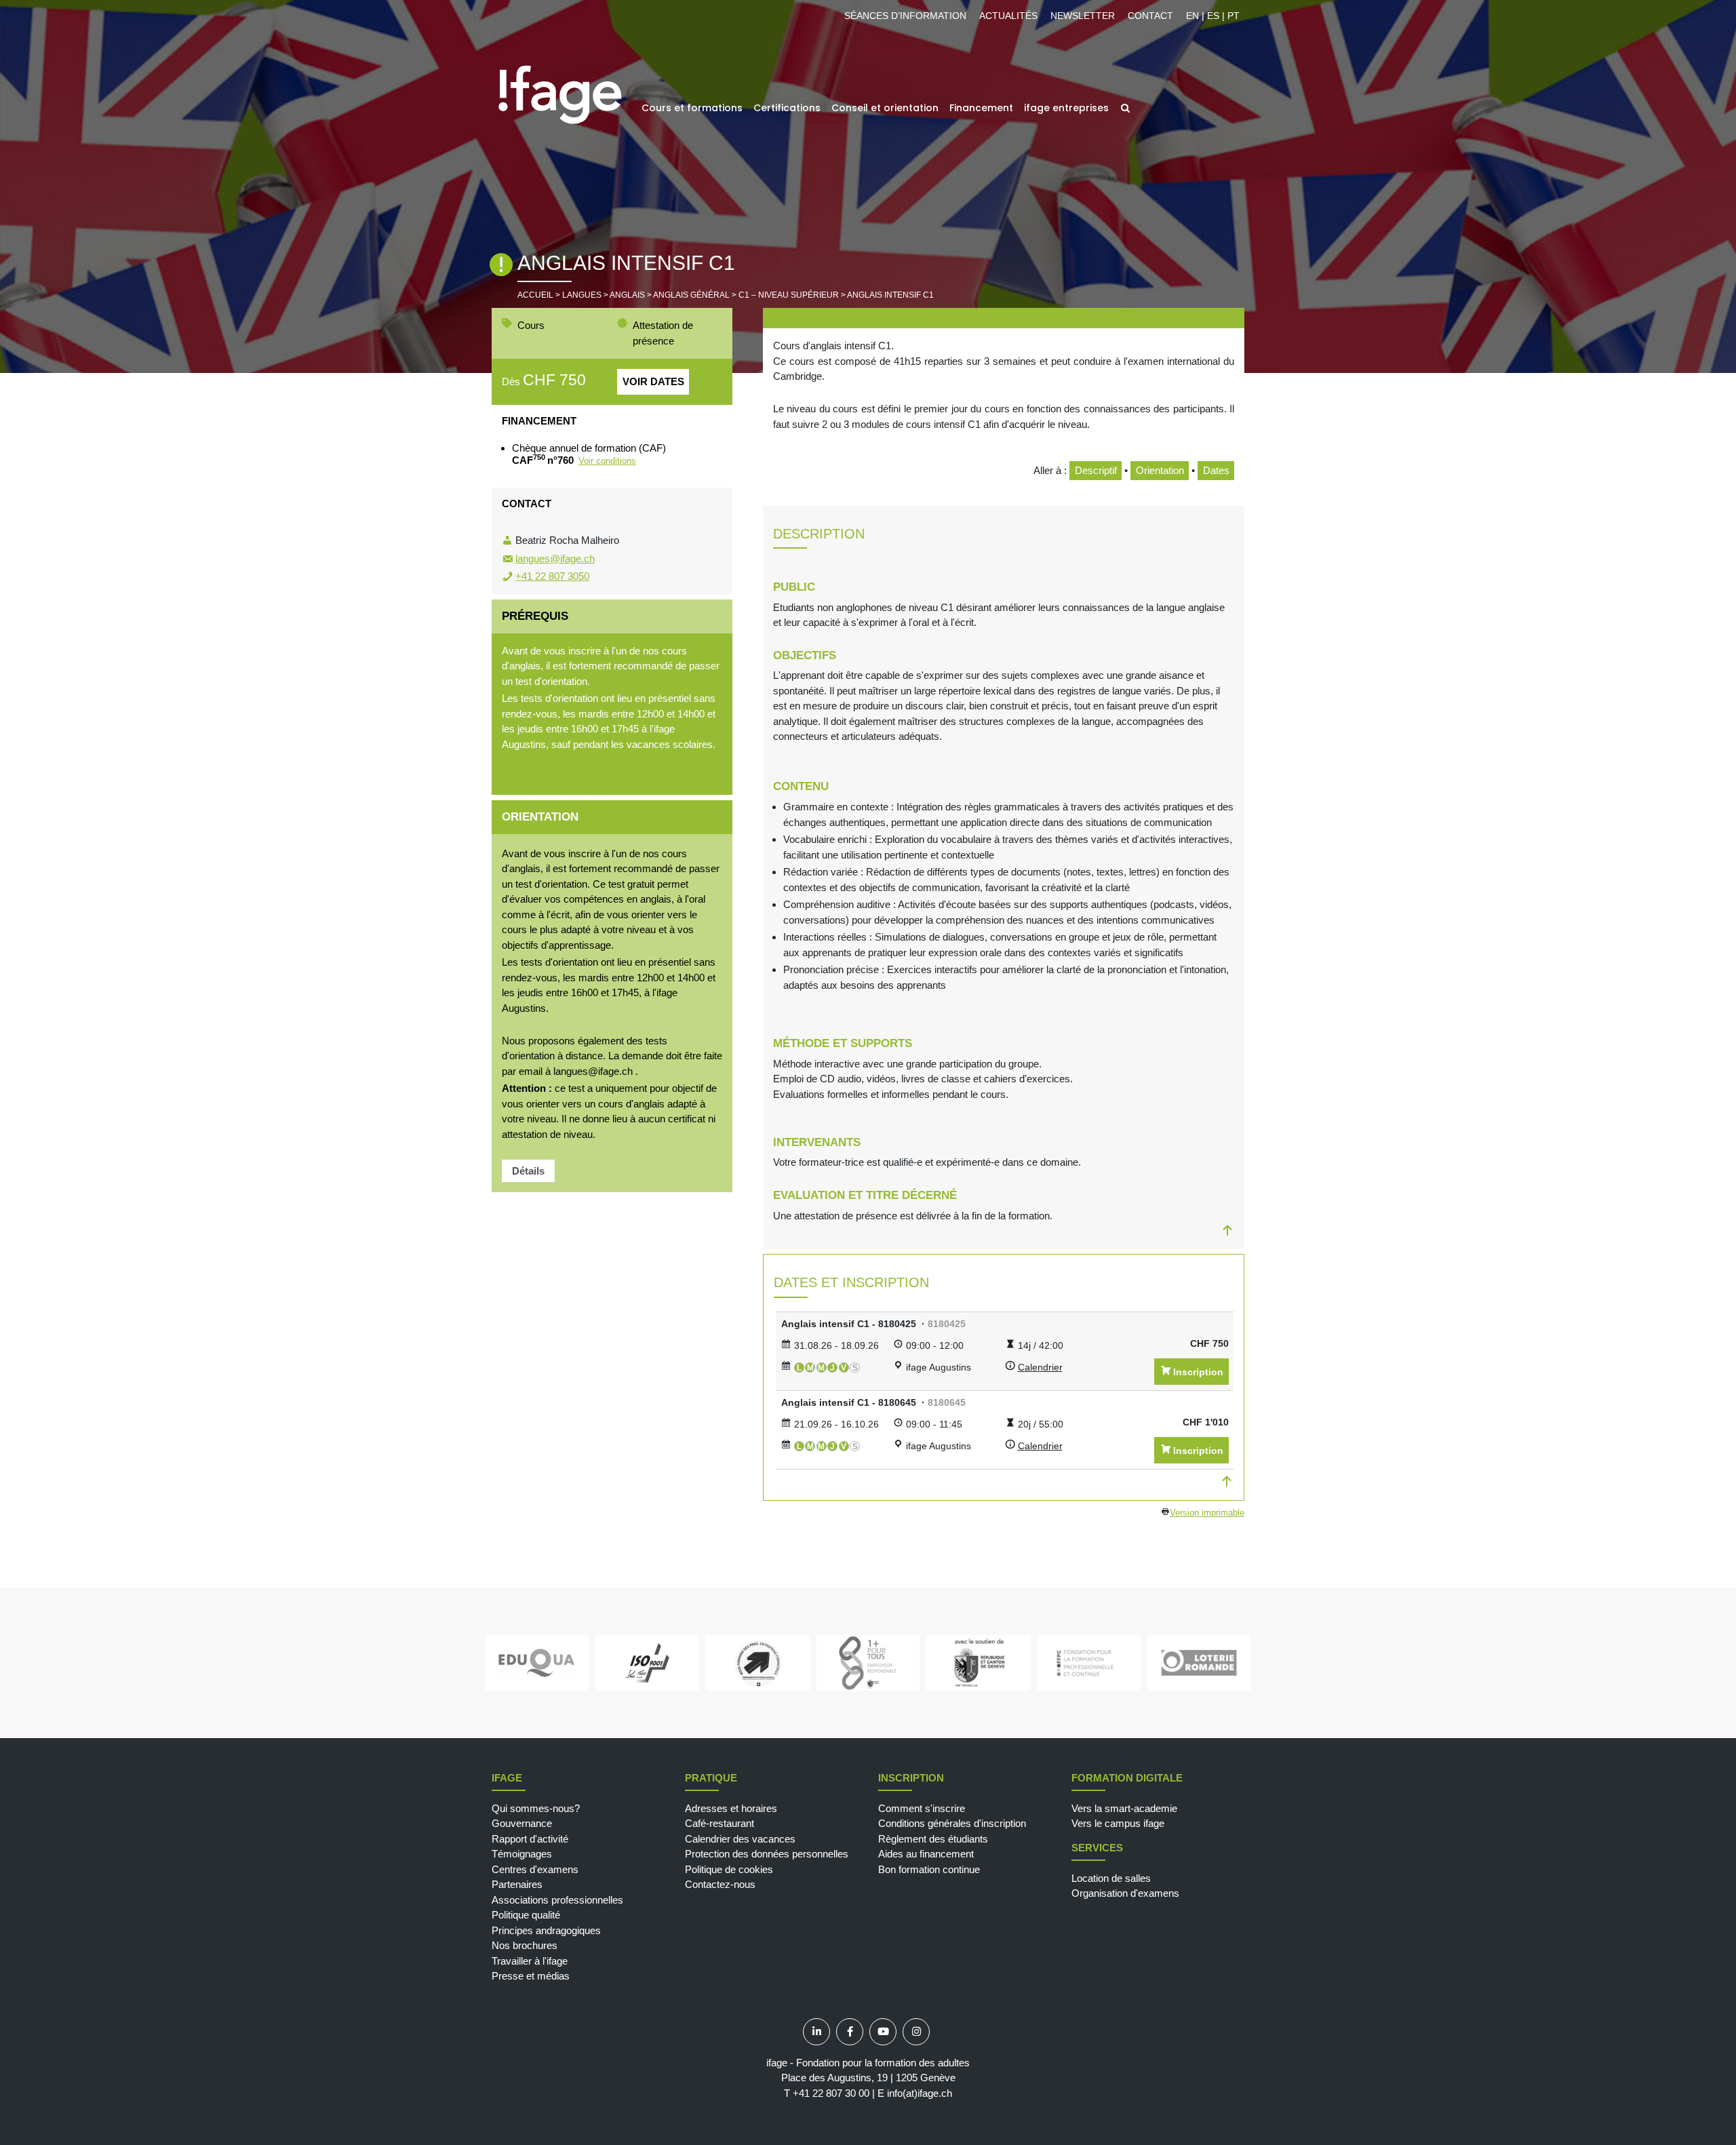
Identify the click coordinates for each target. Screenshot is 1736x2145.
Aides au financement (926, 1854)
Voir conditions (607, 461)
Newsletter (1083, 16)
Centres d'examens (535, 1869)
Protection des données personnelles (767, 1854)
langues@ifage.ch (555, 558)
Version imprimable (1207, 1513)
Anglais (627, 295)
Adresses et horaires (731, 1808)
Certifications (787, 108)
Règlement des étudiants (933, 1839)
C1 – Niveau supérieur (789, 295)
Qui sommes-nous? (536, 1808)
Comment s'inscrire (922, 1808)
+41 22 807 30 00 (831, 2093)
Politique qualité (526, 1915)
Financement (981, 108)
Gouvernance (522, 1823)
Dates (1216, 470)
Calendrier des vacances (740, 1839)
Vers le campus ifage (1118, 1823)
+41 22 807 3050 (552, 576)
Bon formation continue (929, 1869)
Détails (528, 1171)
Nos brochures (525, 1945)
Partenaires (517, 1884)
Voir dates (653, 381)
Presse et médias (531, 1976)
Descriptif (1096, 470)
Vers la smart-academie (1124, 1808)
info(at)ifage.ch (920, 2093)
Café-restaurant (719, 1823)
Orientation (1160, 470)
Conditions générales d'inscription (952, 1823)
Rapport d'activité (530, 1839)
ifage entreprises (1066, 108)
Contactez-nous (720, 1884)
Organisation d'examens (1125, 1893)
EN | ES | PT (1213, 16)
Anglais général (691, 295)
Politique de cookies (729, 1869)
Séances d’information (905, 16)
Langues (582, 295)
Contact (1150, 16)
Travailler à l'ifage (530, 1961)
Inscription (1198, 1372)
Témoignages (522, 1854)
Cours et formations (692, 108)
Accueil (535, 295)
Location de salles (1111, 1878)
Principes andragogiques (546, 1930)
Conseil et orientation (885, 108)
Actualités (1008, 16)
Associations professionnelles (557, 1900)
